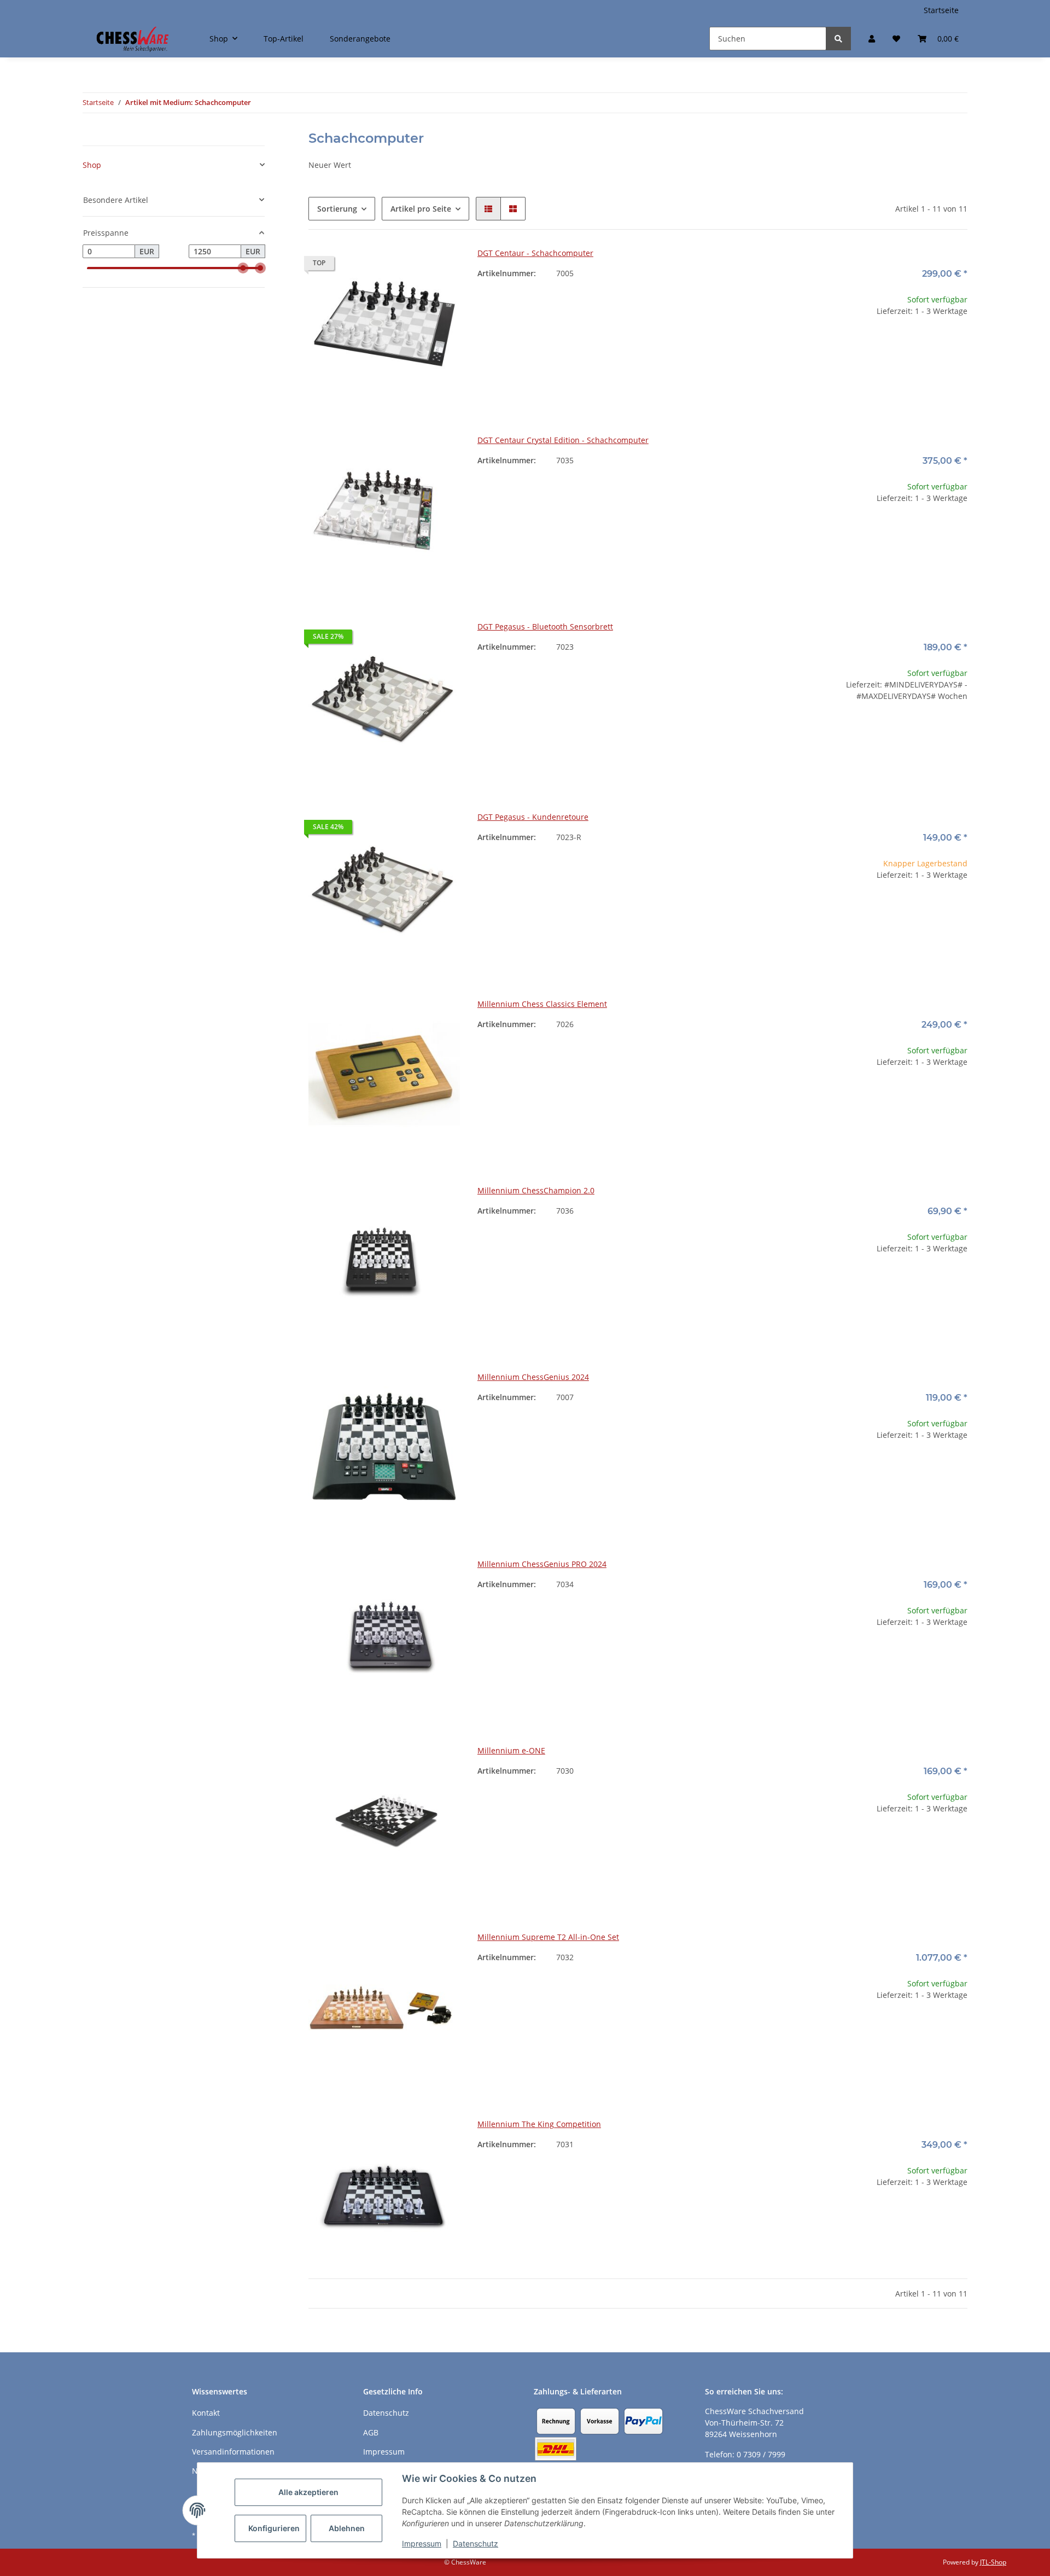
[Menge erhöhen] (959, 346)
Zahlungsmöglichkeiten (235, 2432)
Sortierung (337, 209)
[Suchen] (838, 39)
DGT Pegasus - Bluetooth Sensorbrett (545, 626)
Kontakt (206, 2413)
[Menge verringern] (825, 346)
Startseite (941, 10)
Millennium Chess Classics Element (542, 1004)
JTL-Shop (993, 2562)
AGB (371, 2432)
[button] (872, 39)
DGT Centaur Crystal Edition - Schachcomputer (563, 440)
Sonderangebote (360, 39)
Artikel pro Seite (421, 209)
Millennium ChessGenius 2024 (533, 1377)
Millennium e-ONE (511, 1750)
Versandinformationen (233, 2452)
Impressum (422, 2543)
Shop (92, 165)
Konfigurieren (274, 2528)
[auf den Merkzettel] (441, 266)
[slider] (243, 269)
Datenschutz (476, 2543)
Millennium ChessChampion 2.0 (536, 1190)
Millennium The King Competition (539, 2124)
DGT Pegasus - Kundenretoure (533, 817)
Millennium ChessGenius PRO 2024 (542, 1564)
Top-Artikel (284, 39)
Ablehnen (347, 2528)
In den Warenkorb (892, 379)
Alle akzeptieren (308, 2492)
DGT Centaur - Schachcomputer (535, 253)
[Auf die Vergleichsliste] (413, 266)
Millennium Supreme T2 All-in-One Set (548, 1937)
